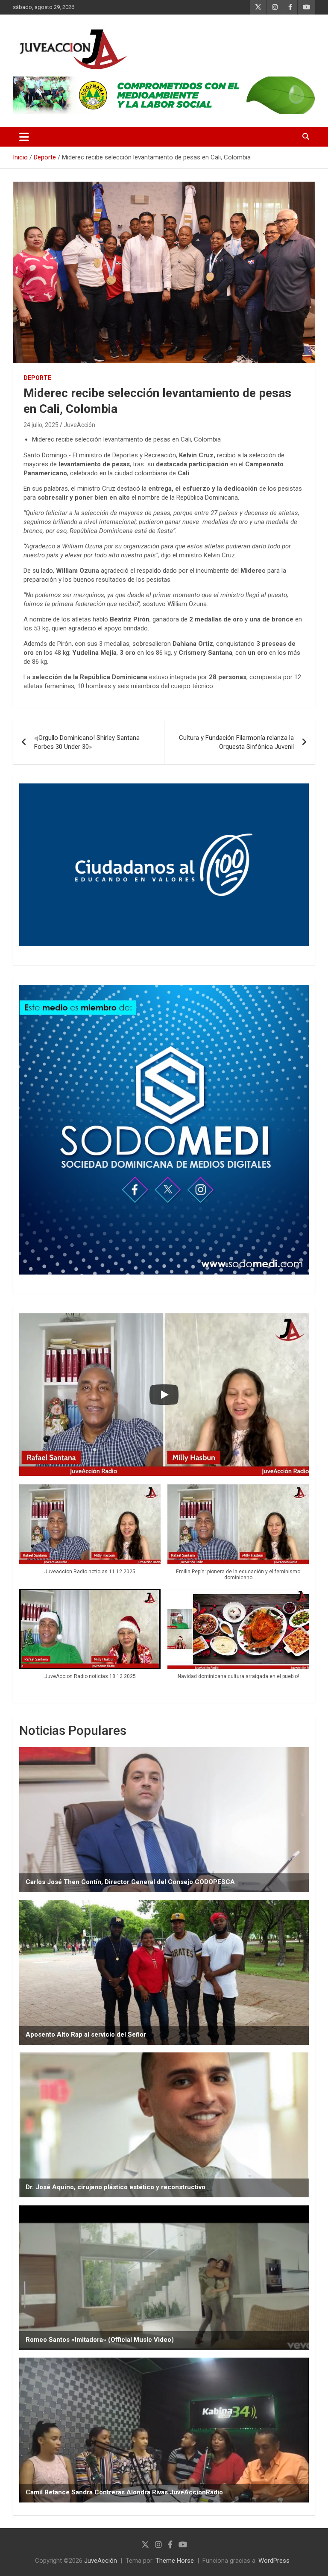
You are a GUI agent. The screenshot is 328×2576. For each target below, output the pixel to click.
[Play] (164, 1395)
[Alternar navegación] (24, 137)
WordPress (274, 2561)
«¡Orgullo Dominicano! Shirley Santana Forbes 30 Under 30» (87, 742)
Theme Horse (175, 2561)
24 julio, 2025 (41, 425)
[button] (90, 1534)
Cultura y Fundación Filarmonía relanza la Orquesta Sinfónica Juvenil (236, 742)
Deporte (37, 378)
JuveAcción (79, 425)
